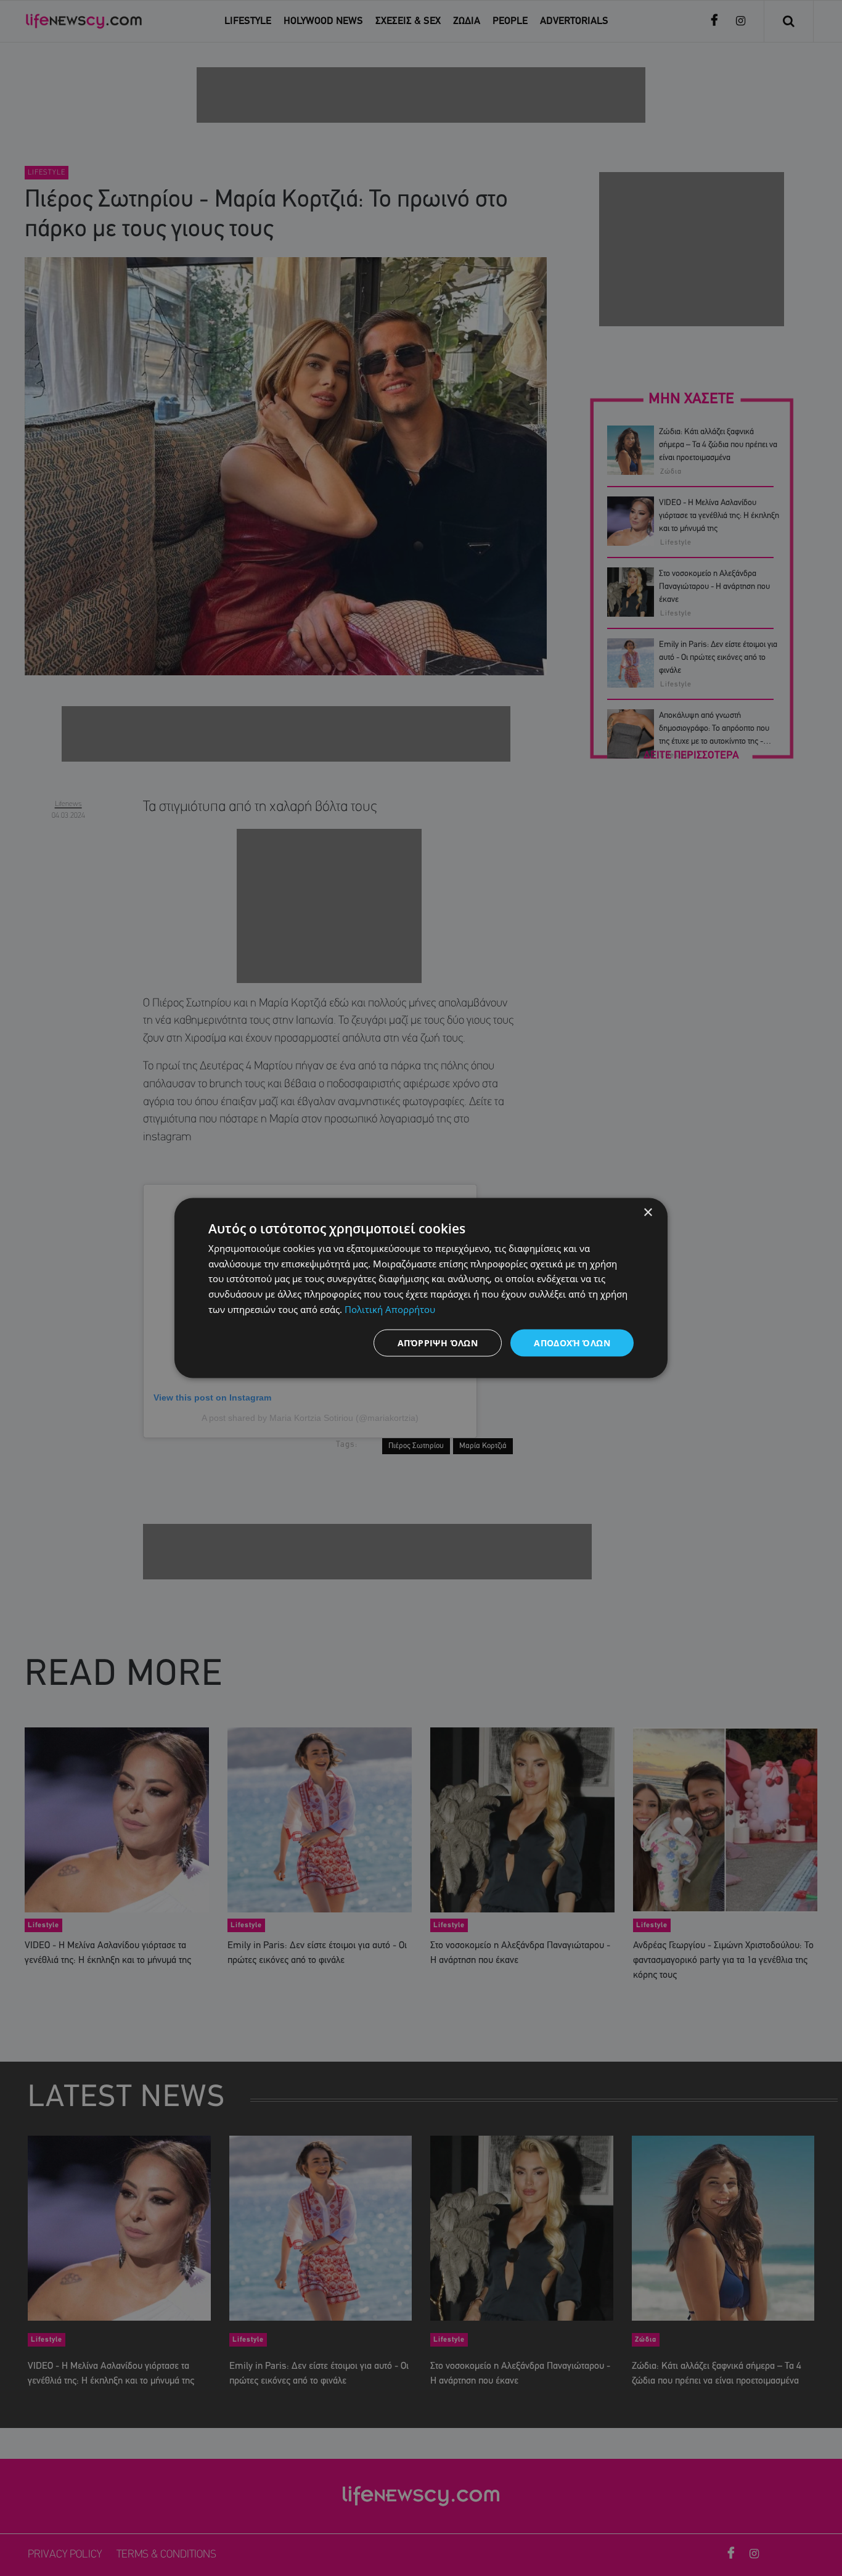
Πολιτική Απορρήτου (390, 1309)
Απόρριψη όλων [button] (438, 1342)
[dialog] (421, 1288)
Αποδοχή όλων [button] (572, 1342)
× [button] (648, 1212)
